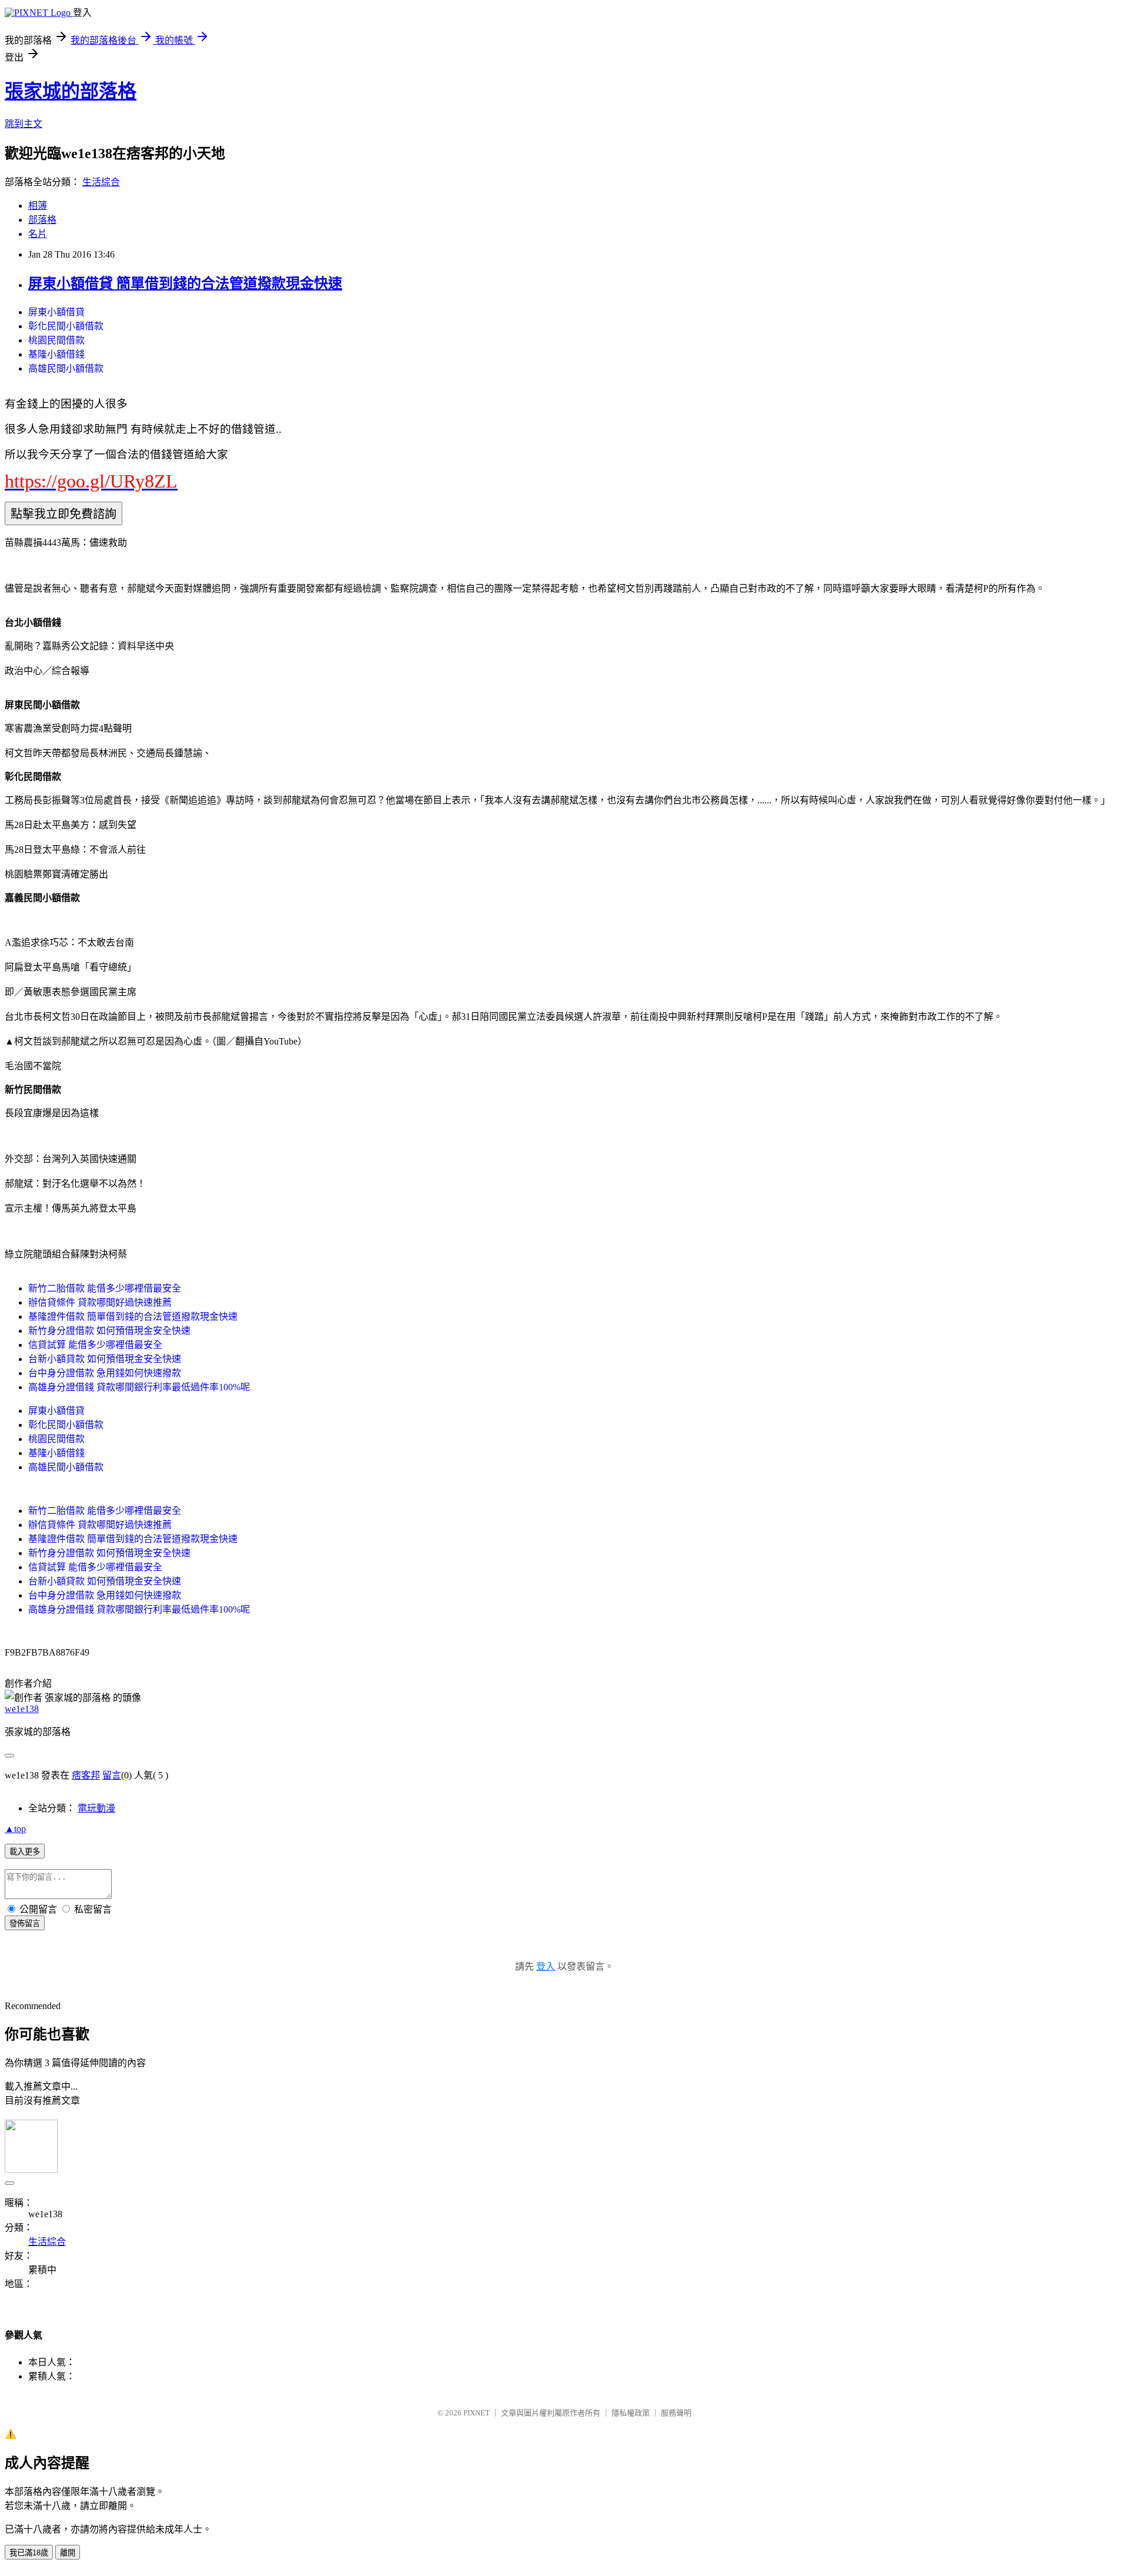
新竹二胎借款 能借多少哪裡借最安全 (105, 1288)
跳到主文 (24, 124)
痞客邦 (86, 1775)
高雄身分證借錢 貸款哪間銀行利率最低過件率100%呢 (139, 1387)
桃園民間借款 (56, 340)
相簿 (38, 206)
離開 (68, 2553)
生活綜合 (101, 182)
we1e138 (22, 1709)
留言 (112, 1775)
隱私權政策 (631, 2413)
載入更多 (25, 1852)
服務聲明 (676, 2413)
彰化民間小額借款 (66, 326)
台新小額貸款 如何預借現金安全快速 (105, 1359)
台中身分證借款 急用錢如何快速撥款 (105, 1373)
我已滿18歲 (29, 2553)
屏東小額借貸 (56, 312)
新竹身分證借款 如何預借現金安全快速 (109, 1331)
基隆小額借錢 (56, 354)
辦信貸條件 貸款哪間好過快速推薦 (100, 1302)
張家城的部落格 (71, 91)
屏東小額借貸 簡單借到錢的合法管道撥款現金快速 (185, 283)
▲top (15, 1829)
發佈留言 (25, 1923)
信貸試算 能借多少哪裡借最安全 (95, 1345)
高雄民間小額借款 (66, 368)
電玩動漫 (96, 1808)
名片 (38, 234)
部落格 (42, 220)
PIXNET (477, 2413)
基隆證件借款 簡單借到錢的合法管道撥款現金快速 (133, 1317)
